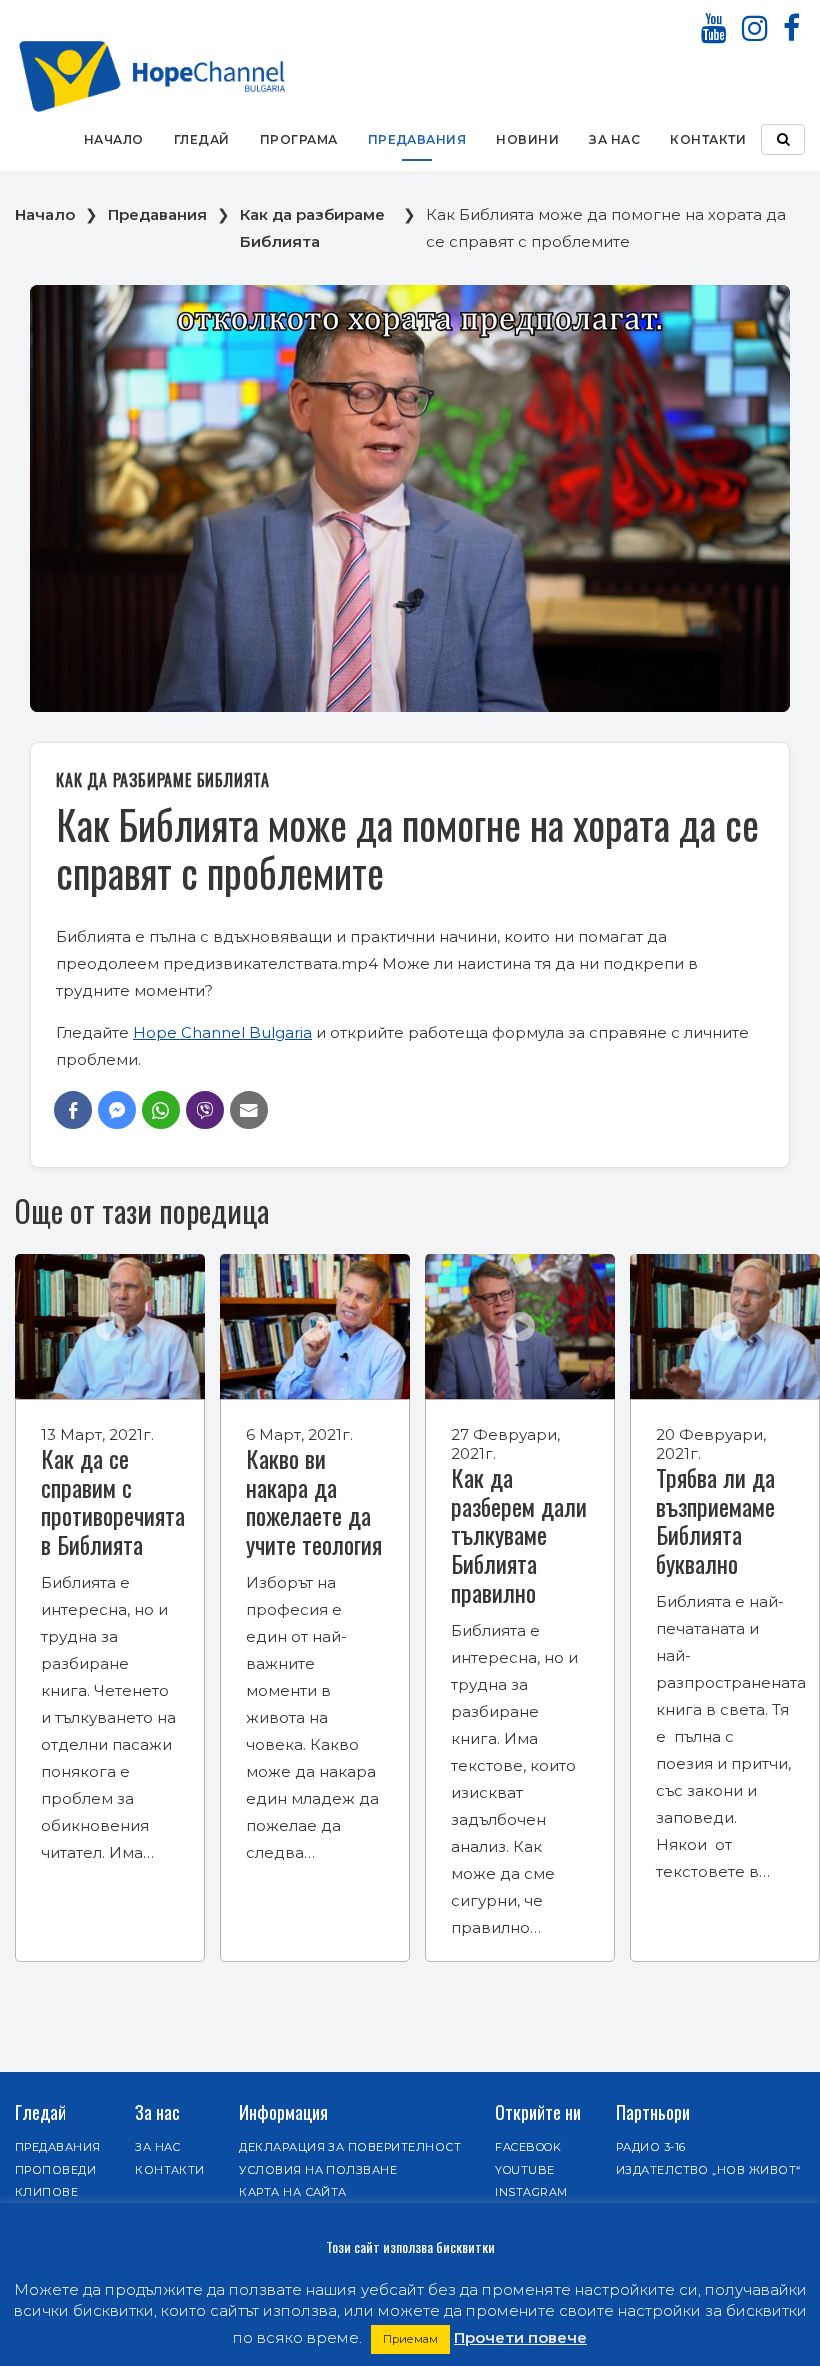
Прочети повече (520, 2337)
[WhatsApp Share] (161, 1110)
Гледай (202, 139)
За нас (614, 139)
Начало (114, 139)
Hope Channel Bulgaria (222, 1032)
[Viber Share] (205, 1110)
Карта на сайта (293, 2192)
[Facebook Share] (73, 1110)
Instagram (531, 2192)
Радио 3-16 (651, 2147)
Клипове (46, 2192)
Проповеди (55, 2170)
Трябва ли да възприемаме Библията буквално (715, 1520)
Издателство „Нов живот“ (708, 2170)
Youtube (524, 2170)
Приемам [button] (410, 2339)
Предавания (417, 139)
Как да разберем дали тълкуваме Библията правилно (519, 1534)
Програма (299, 139)
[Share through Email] (249, 1110)
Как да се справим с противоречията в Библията (113, 1501)
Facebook (528, 2147)
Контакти (708, 139)
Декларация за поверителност (350, 2147)
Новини (527, 139)
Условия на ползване (318, 2170)
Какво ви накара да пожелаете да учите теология (314, 1501)
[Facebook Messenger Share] (117, 1110)
